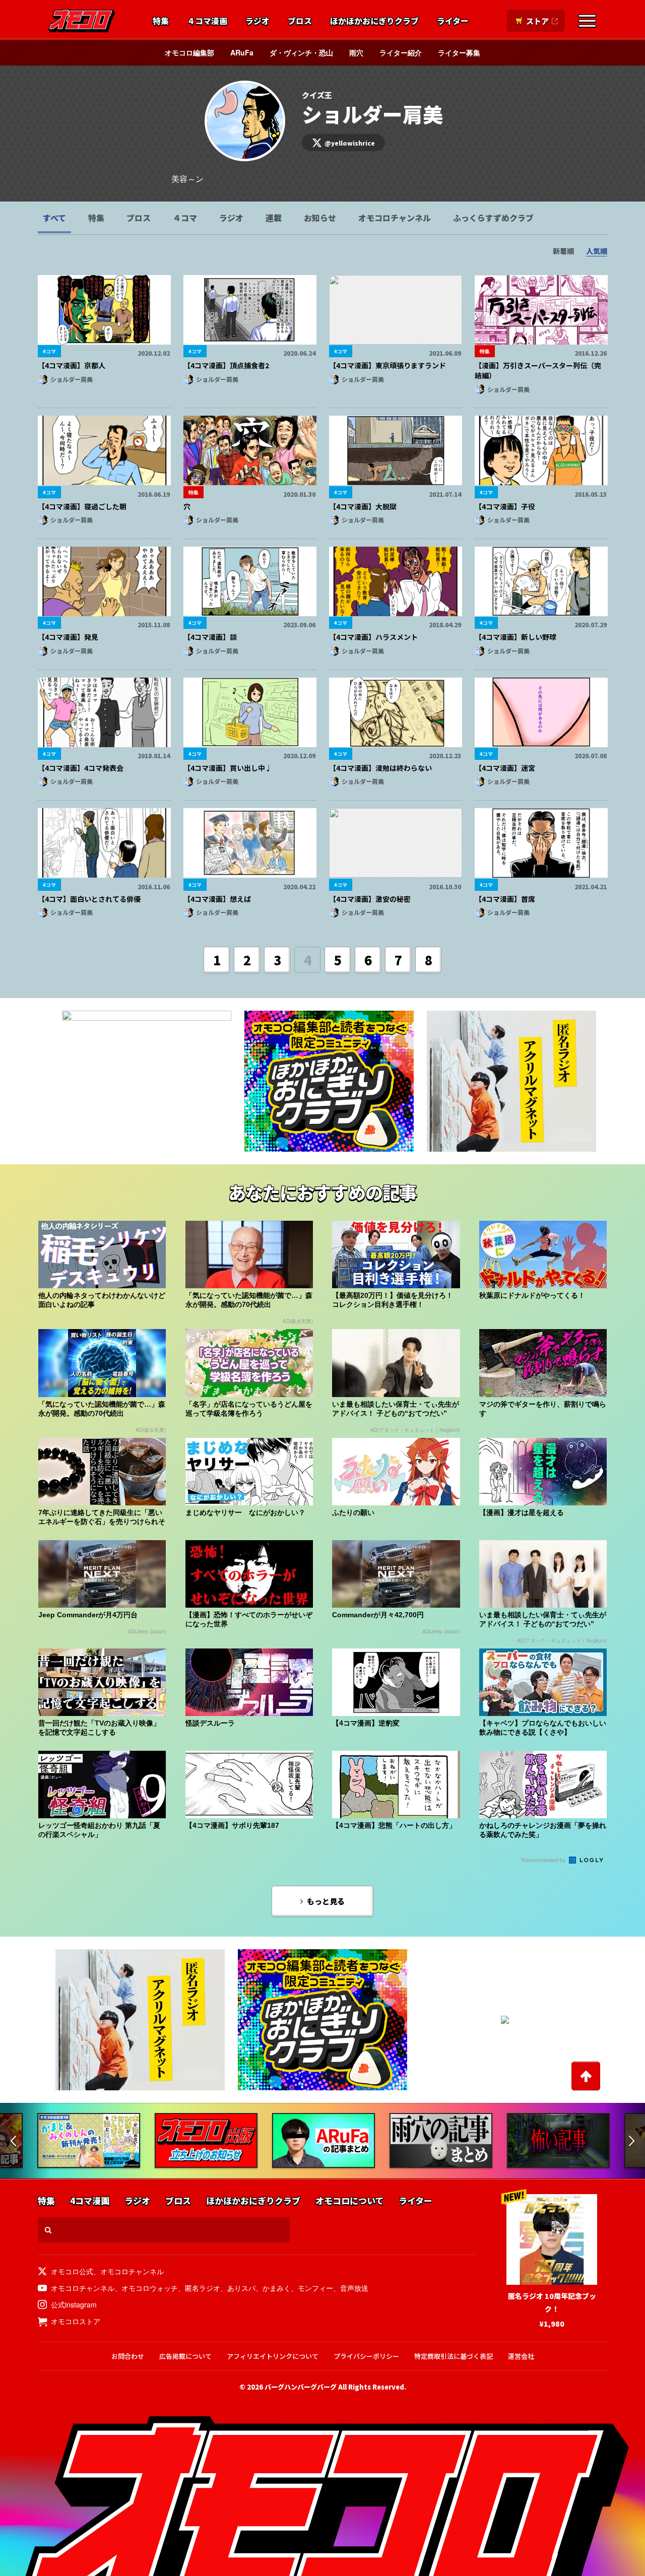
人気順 (597, 251)
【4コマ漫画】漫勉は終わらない (380, 768)
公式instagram (74, 2304)
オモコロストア (76, 2321)
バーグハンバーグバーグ (301, 2387)
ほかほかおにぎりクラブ (374, 21)
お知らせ (320, 218)
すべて (54, 218)
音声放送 (354, 2288)
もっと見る (326, 1901)
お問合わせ (128, 2356)
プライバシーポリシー (366, 2356)
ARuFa (242, 52)
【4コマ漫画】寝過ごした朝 (82, 506)
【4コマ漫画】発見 (68, 637)
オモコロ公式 (72, 2271)
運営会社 (521, 2356)
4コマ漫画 (90, 2201)
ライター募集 (459, 52)
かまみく (277, 2288)
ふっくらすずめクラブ (493, 218)
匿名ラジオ (203, 2288)
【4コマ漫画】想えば (217, 899)
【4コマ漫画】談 (210, 637)
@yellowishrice (350, 143)
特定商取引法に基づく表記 (454, 2356)
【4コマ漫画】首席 (505, 899)
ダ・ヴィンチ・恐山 (301, 52)
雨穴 (356, 52)
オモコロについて (349, 2201)
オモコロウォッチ (150, 2288)
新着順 (563, 251)
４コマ (185, 218)
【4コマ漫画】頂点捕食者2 (226, 365)
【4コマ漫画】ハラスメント (373, 637)
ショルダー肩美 (72, 379)
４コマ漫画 (207, 21)
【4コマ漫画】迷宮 (505, 768)
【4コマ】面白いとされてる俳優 (89, 899)
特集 (161, 21)
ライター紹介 (401, 52)
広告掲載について (185, 2356)
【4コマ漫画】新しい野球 (515, 637)
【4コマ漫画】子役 (505, 506)
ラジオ (257, 21)
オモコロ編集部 (189, 52)
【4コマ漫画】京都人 (72, 365)
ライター (453, 21)
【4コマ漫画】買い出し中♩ (228, 768)
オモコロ (82, 21)
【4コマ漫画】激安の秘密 (370, 899)
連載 (274, 218)
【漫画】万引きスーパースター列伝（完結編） (538, 370)
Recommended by (544, 1860)
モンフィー (315, 2288)
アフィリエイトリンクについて (273, 2356)
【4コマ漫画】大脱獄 (363, 506)
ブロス (300, 21)
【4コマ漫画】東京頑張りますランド (388, 365)
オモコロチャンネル (395, 218)
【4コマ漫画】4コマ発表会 (81, 768)
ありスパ (241, 2288)
